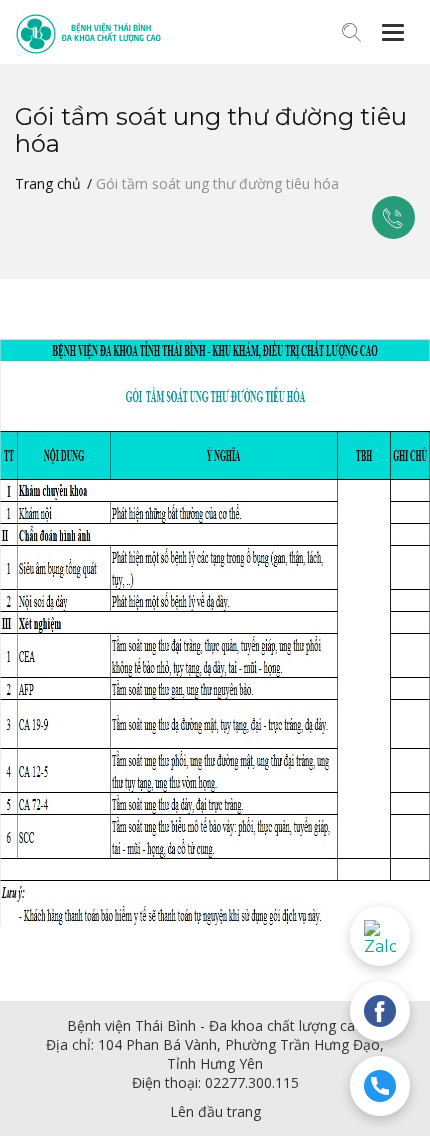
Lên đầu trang (215, 1111)
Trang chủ (48, 183)
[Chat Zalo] (380, 936)
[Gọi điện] (380, 1086)
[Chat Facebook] (380, 1011)
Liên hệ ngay (393, 217)
